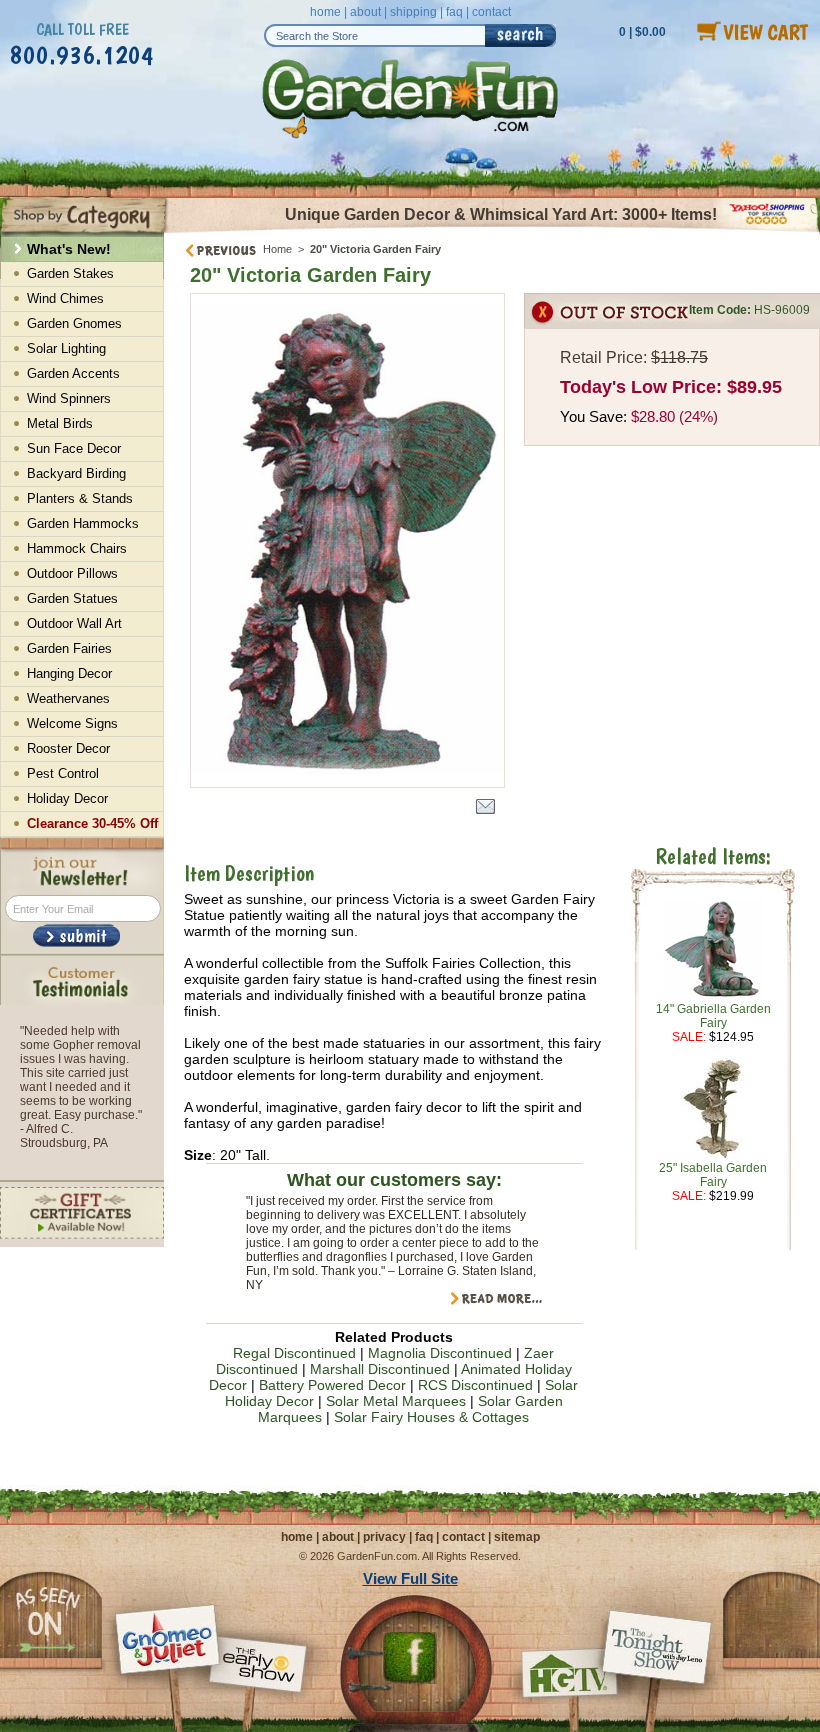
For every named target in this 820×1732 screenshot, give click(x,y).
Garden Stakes (70, 273)
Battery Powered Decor (332, 1385)
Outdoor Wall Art (74, 623)
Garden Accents (73, 373)
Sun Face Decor (74, 448)
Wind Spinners (69, 398)
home (325, 12)
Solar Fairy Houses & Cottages (431, 1417)
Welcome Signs (72, 723)
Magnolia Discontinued (440, 1353)
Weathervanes (68, 698)
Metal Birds (60, 423)
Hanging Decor (69, 673)
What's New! (69, 249)
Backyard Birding (76, 473)
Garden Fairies (69, 648)
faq (454, 12)
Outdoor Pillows (72, 573)
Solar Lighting (66, 348)
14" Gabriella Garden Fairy (713, 1016)
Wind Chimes (65, 298)
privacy (384, 1537)
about (365, 12)
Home (277, 249)
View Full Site (410, 1578)
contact (491, 12)
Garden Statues (72, 598)
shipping (413, 12)
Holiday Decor (67, 798)
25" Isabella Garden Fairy (713, 1175)
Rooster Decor (68, 748)
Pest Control (63, 773)
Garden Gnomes (74, 323)
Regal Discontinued (294, 1353)
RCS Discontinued (475, 1385)
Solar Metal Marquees (396, 1401)
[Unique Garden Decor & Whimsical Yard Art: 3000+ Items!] (492, 231)
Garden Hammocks (83, 523)
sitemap (517, 1537)
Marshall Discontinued (380, 1369)
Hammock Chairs (77, 548)
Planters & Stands (80, 498)
